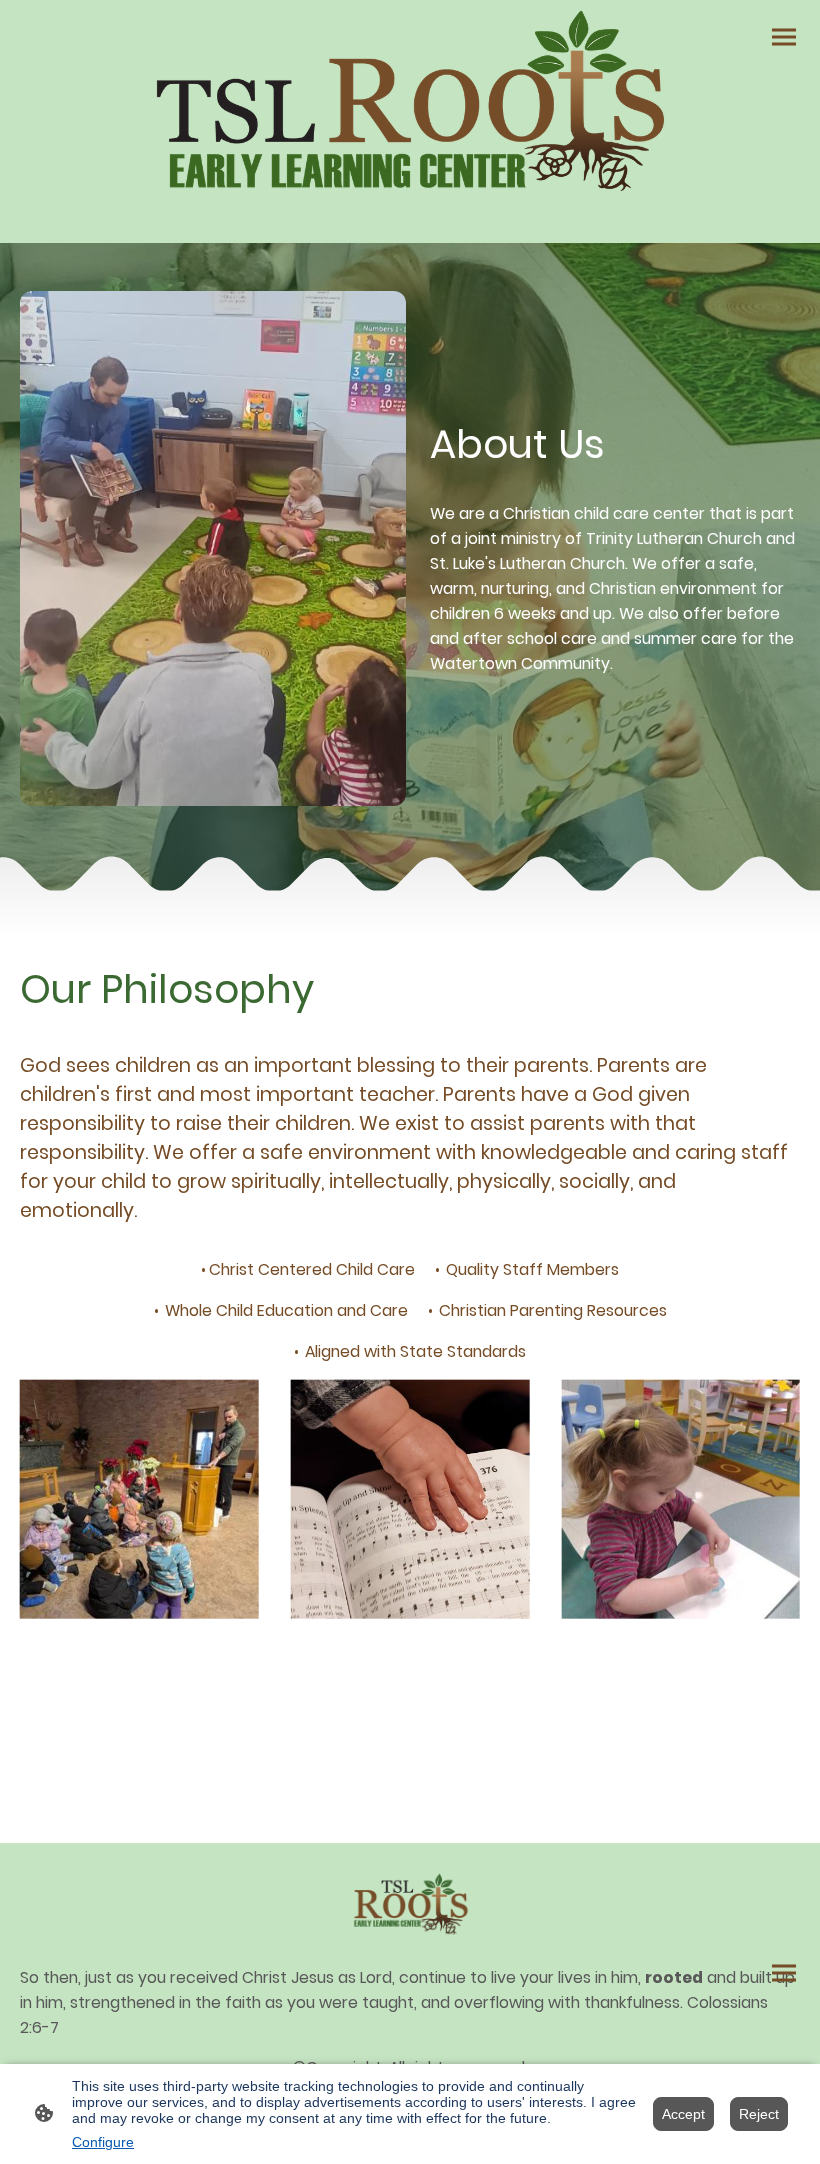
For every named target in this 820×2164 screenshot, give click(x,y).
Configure (103, 2142)
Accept (683, 2114)
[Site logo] (409, 105)
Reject (759, 2114)
